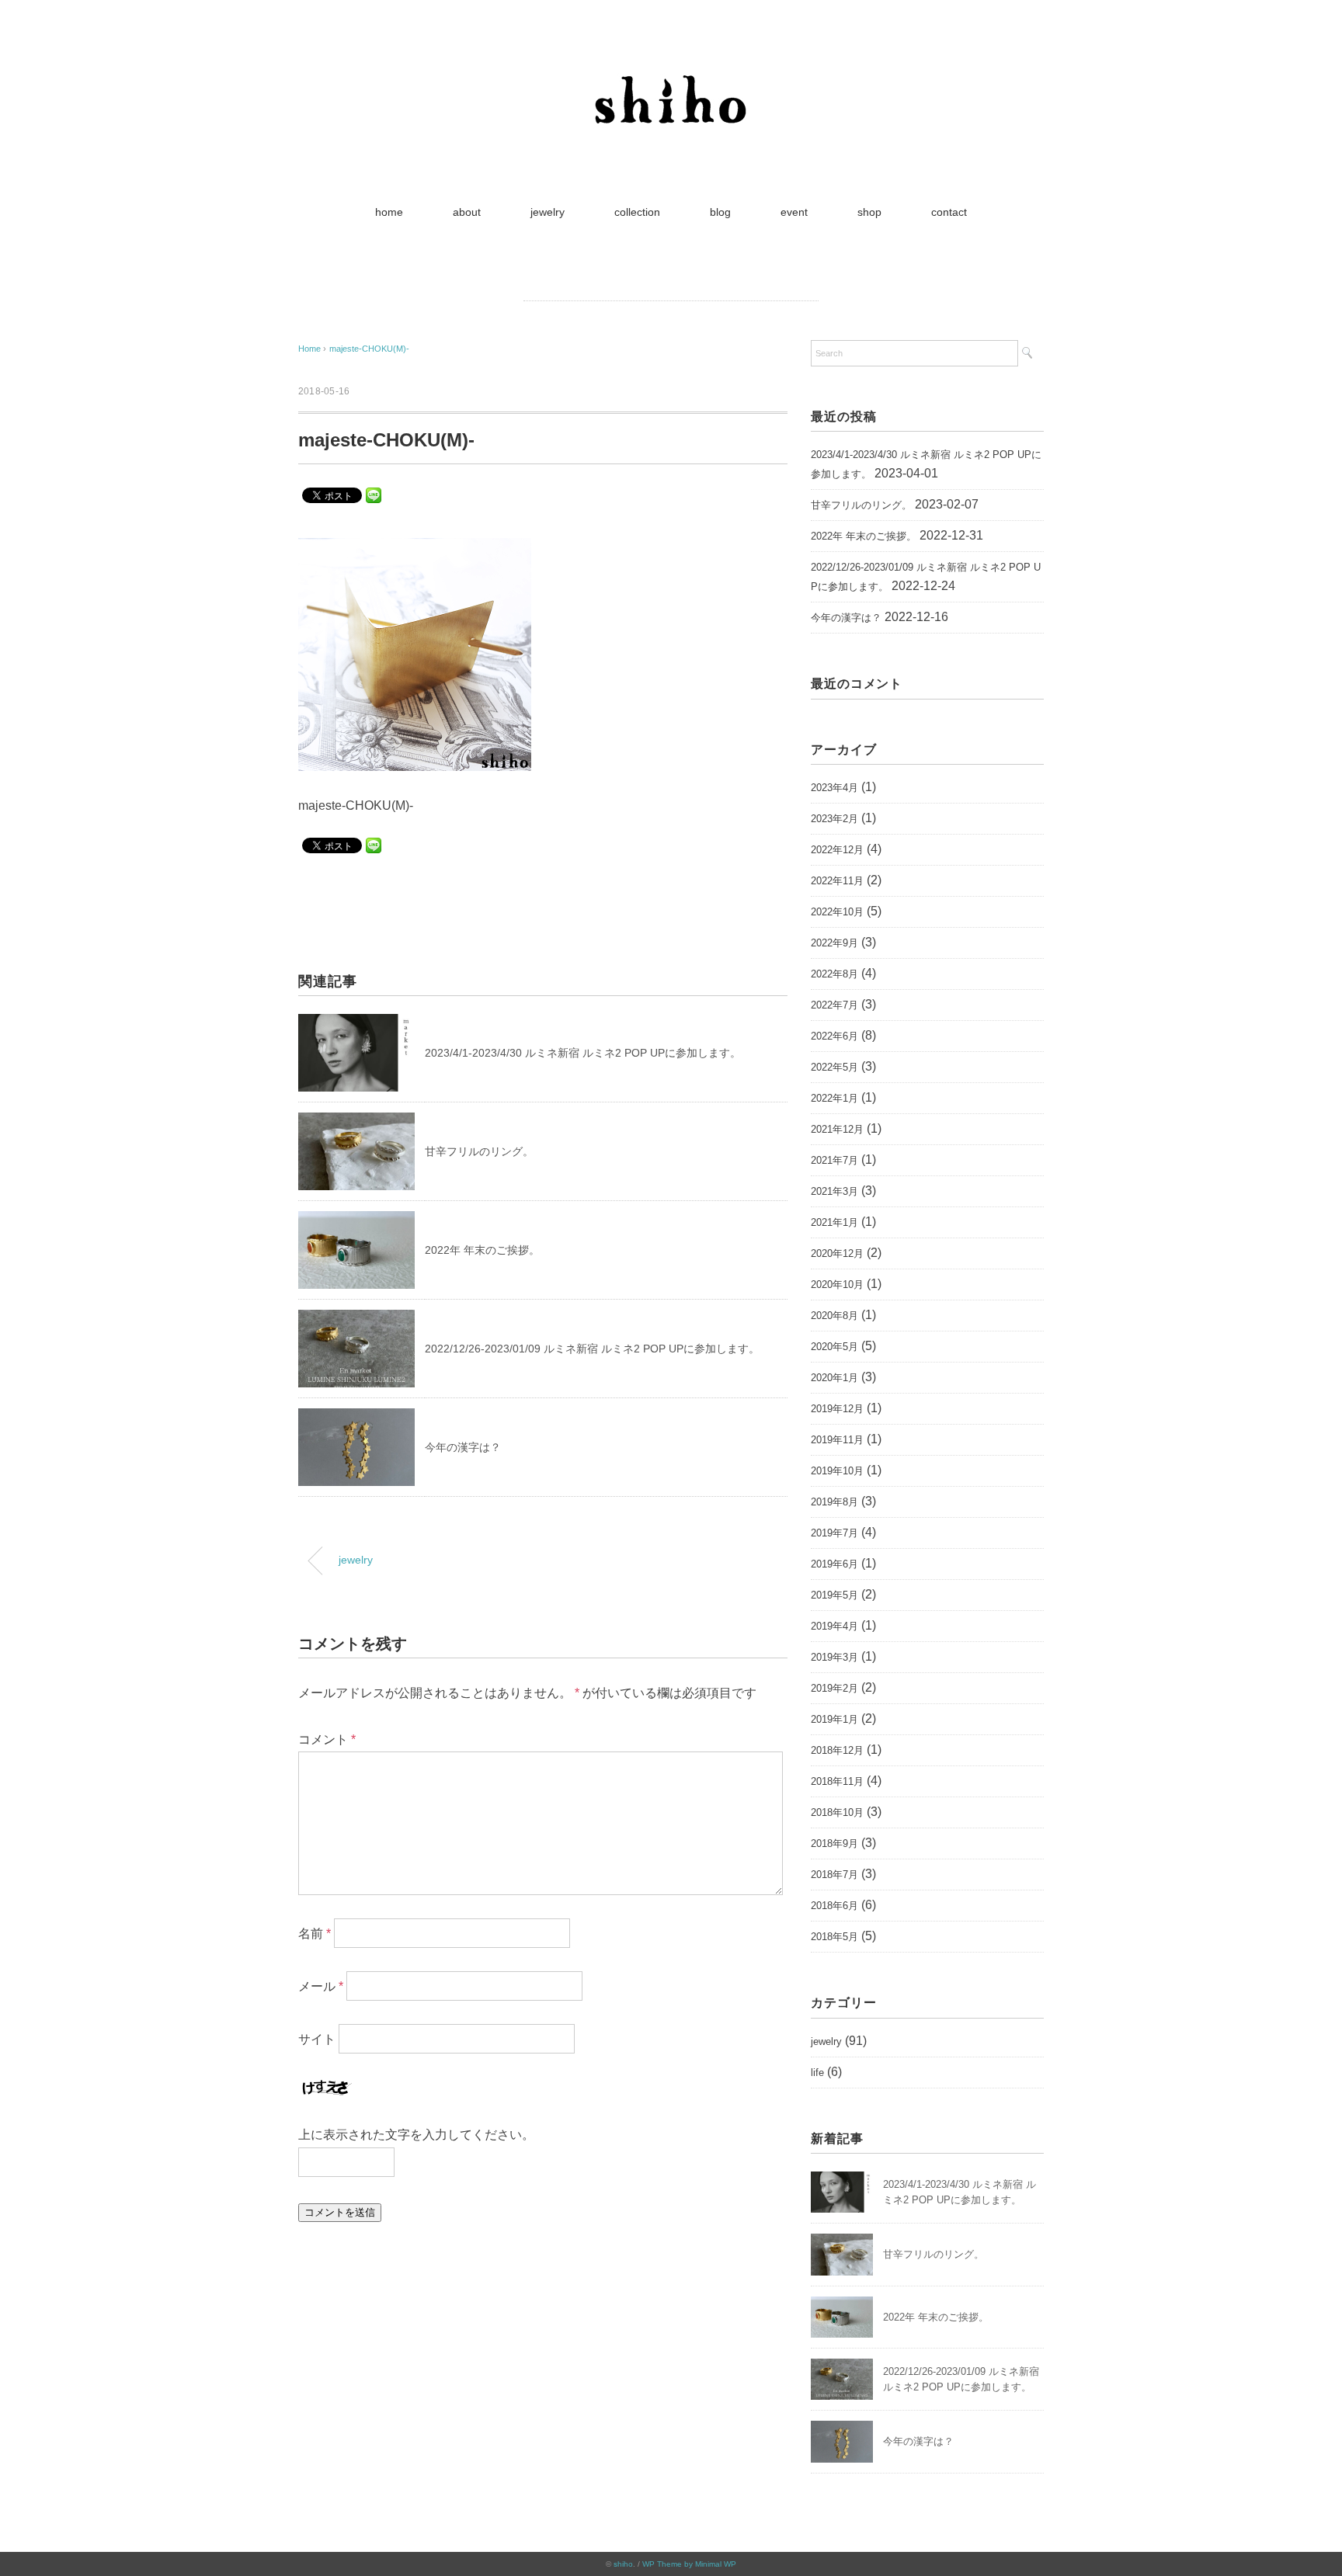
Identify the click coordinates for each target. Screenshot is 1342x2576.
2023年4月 (834, 788)
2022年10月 (837, 912)
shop (869, 212)
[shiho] (671, 66)
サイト (317, 2039)
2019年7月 (834, 1533)
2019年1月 (834, 1719)
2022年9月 (834, 943)
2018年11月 (837, 1781)
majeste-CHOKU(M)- (369, 349)
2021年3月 (834, 1191)
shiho (623, 2564)
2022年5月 (834, 1067)
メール (321, 1986)
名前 (315, 1934)
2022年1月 (834, 1098)
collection (637, 212)
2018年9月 (834, 1843)
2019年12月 (837, 1409)
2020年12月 (837, 1253)
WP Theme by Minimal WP (689, 2564)
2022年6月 (834, 1036)
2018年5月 (834, 1937)
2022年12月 (837, 850)
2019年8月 (834, 1502)
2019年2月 (834, 1688)
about (467, 212)
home (389, 212)
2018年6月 (834, 1906)
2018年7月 (834, 1875)
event (794, 212)
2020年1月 (834, 1378)
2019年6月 (834, 1564)
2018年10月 (837, 1812)
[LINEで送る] (374, 494)
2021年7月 (834, 1160)
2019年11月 (837, 1440)
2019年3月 (834, 1657)
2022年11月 (837, 881)
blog (720, 212)
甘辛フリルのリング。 (479, 1151)
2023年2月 (834, 819)
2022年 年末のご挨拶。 (482, 1250)
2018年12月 (837, 1750)
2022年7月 (834, 1005)
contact (949, 212)
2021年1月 (834, 1222)
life (817, 2073)
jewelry (548, 212)
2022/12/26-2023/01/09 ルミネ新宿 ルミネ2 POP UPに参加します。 (592, 1349)
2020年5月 (834, 1347)
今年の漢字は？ (463, 1447)
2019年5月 (834, 1595)
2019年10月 (837, 1471)
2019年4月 (834, 1626)
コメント (327, 1739)
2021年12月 (837, 1129)
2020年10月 (837, 1285)
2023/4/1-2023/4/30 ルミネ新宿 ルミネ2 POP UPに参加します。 (583, 1053)
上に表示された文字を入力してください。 (416, 2135)
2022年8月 (834, 974)
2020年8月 (834, 1316)
